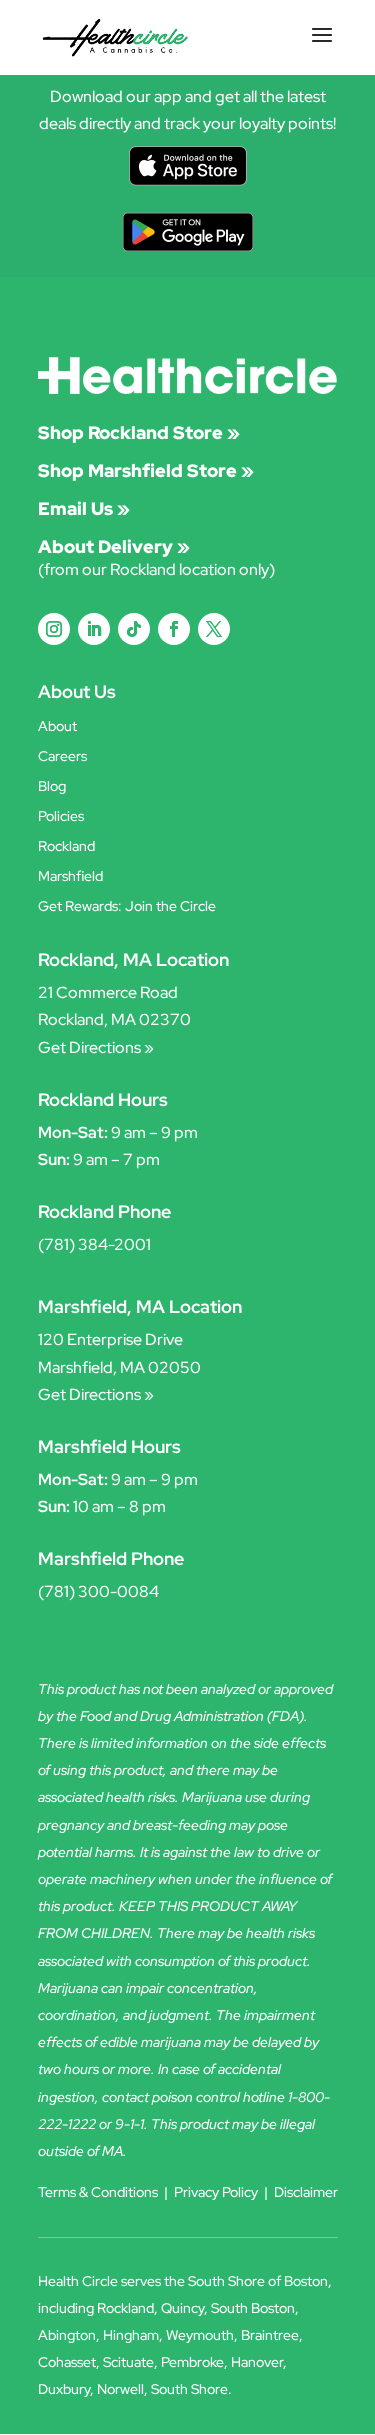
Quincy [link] (182, 2308)
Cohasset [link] (67, 2362)
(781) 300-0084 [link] (98, 1591)
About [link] (57, 727)
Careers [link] (62, 757)
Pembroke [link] (192, 2362)
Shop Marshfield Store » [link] (146, 470)
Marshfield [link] (70, 877)
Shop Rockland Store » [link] (139, 432)
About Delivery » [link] (114, 546)
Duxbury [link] (64, 2389)
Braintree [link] (270, 2335)
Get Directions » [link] (96, 1047)
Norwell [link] (120, 2389)
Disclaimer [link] (306, 2192)
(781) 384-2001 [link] (94, 1244)
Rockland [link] (66, 847)
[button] (322, 48)
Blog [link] (52, 787)
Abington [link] (67, 2335)
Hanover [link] (257, 2362)
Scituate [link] (128, 2362)
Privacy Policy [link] (216, 2192)
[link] (115, 36)
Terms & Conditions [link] (98, 2192)
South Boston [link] (253, 2308)
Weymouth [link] (200, 2335)
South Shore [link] (189, 2389)
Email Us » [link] (84, 508)
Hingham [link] (131, 2335)
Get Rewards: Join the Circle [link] (127, 907)
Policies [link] (61, 817)
